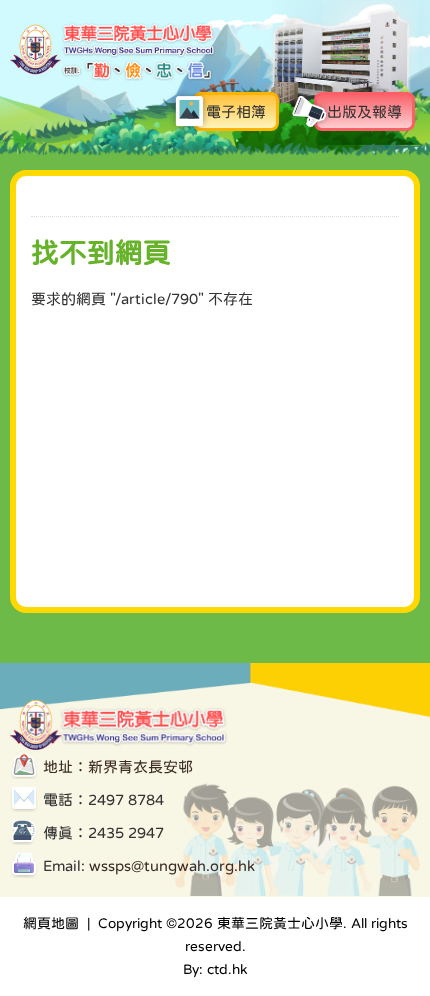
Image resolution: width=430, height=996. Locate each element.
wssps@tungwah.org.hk (172, 865)
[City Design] (113, 76)
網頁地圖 (51, 923)
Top (349, 892)
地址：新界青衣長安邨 (118, 766)
